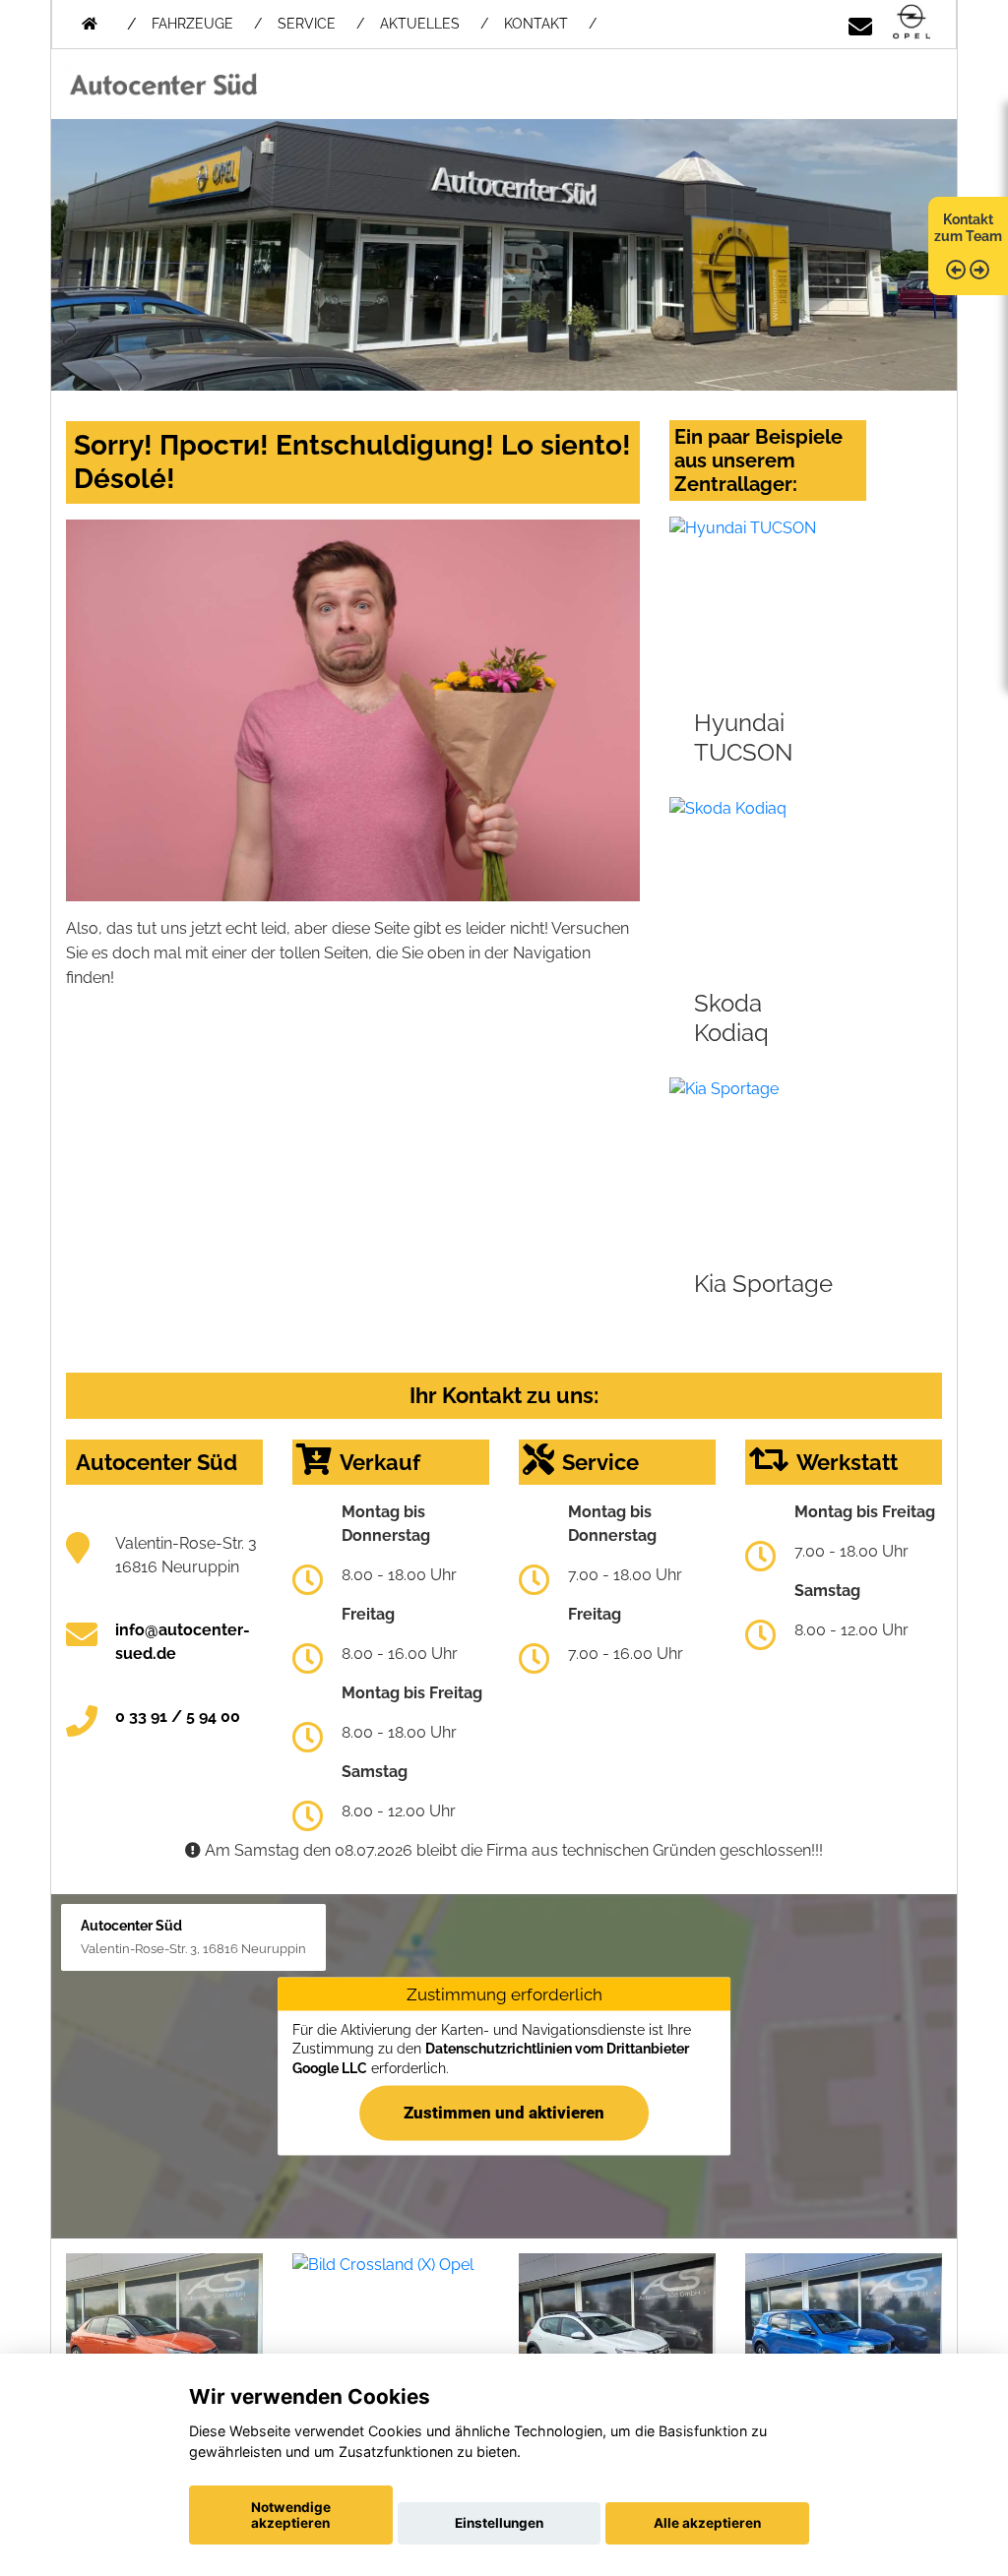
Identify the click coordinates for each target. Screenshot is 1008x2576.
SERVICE (307, 24)
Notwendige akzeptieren (291, 2515)
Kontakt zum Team (968, 228)
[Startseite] (912, 23)
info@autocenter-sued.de (183, 1642)
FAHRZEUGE (192, 24)
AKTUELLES (420, 24)
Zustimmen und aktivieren (504, 2112)
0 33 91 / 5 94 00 (178, 1717)
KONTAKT (536, 24)
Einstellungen (499, 2523)
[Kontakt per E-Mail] (860, 23)
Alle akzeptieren (707, 2523)
